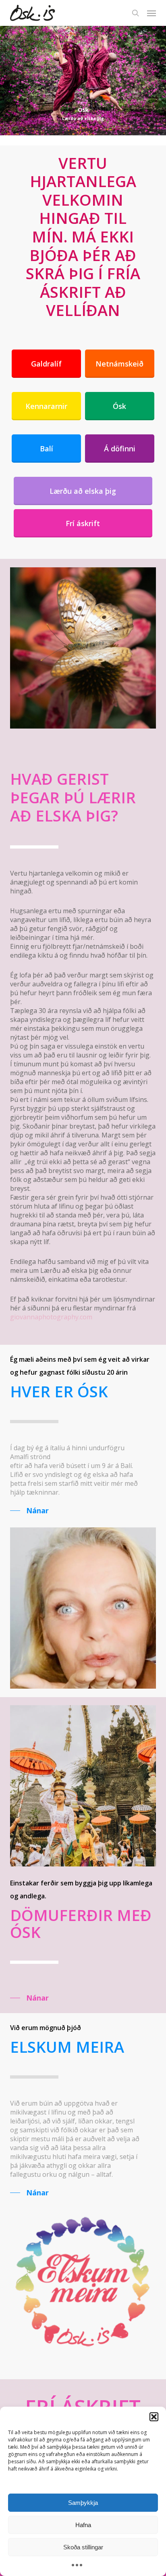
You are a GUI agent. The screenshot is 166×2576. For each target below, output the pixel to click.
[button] (154, 2417)
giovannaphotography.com (51, 1317)
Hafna (83, 2525)
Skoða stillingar (83, 2547)
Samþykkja (83, 2503)
